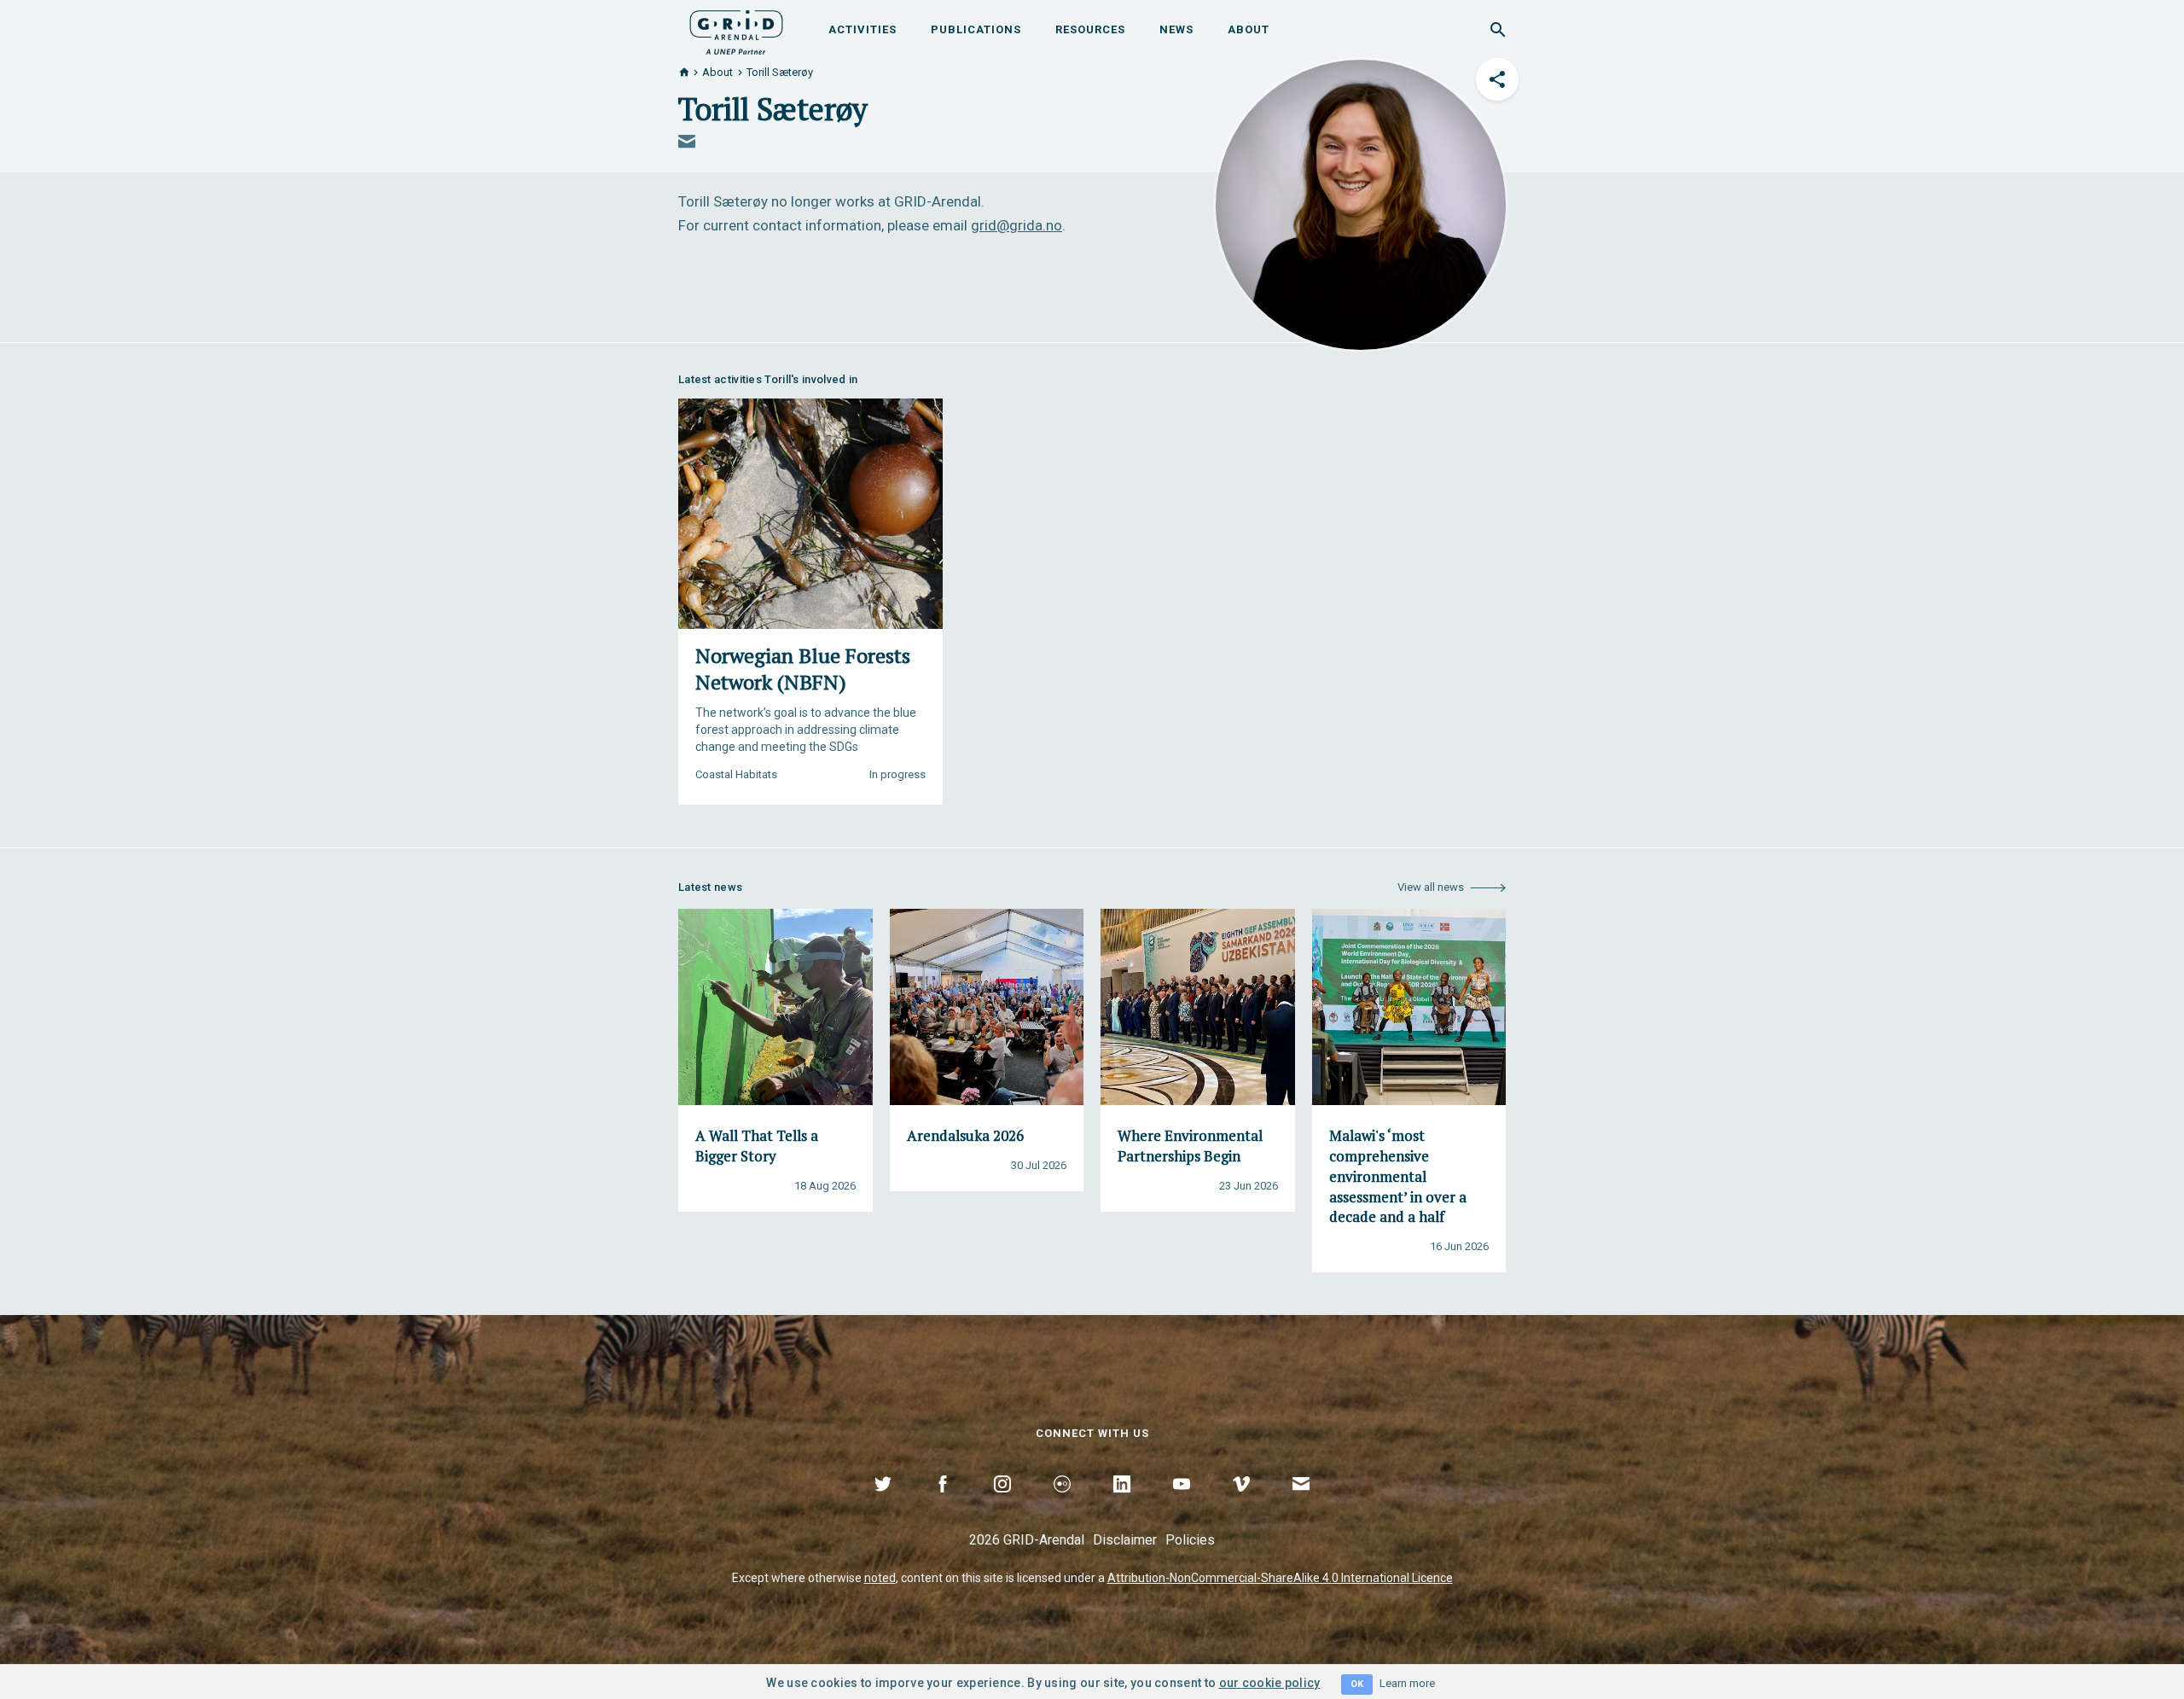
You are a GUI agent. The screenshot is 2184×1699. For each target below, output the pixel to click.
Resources (1090, 29)
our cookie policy (1270, 1683)
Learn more (1407, 1683)
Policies (1190, 1540)
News (1176, 29)
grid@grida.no (1016, 225)
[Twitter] (883, 1504)
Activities (863, 29)
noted (880, 1578)
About (1249, 29)
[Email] (1301, 1504)
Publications (976, 29)
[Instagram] (1002, 1504)
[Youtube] (1182, 1504)
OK (1357, 1684)
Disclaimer (1125, 1540)
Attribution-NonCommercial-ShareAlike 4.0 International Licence (1280, 1578)
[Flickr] (1062, 1504)
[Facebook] (943, 1504)
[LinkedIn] (1122, 1504)
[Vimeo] (1241, 1504)
